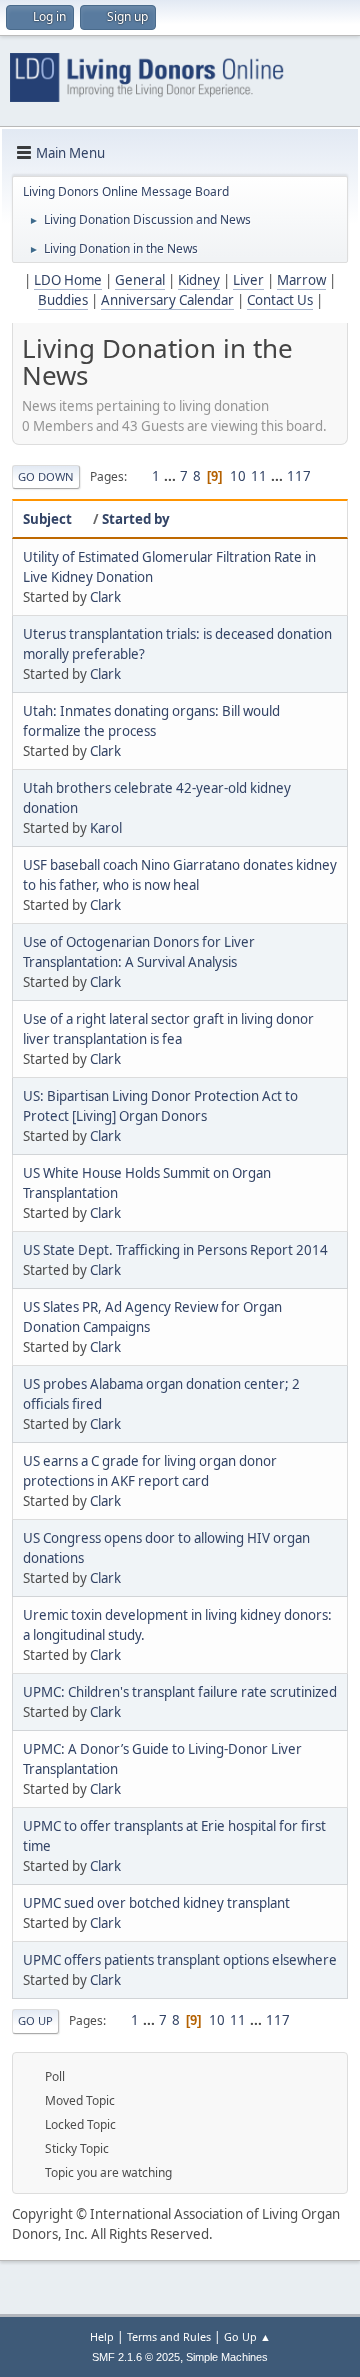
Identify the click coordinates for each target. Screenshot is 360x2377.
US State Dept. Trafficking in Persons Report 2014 (175, 1250)
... (171, 476)
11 (259, 476)
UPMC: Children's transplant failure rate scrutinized (180, 1692)
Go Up (35, 2020)
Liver (248, 280)
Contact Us (280, 300)
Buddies (63, 300)
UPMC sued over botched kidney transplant (156, 1903)
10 (238, 476)
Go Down (46, 476)
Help (102, 2336)
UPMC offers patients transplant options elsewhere (180, 1960)
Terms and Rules (169, 2336)
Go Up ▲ (247, 2336)
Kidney (199, 280)
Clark (105, 597)
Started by (136, 519)
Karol (106, 828)
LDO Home (68, 280)
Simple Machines (227, 2357)
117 (299, 476)
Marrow (301, 280)
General (140, 280)
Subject (47, 519)
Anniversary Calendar (167, 300)
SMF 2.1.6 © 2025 (136, 2357)
